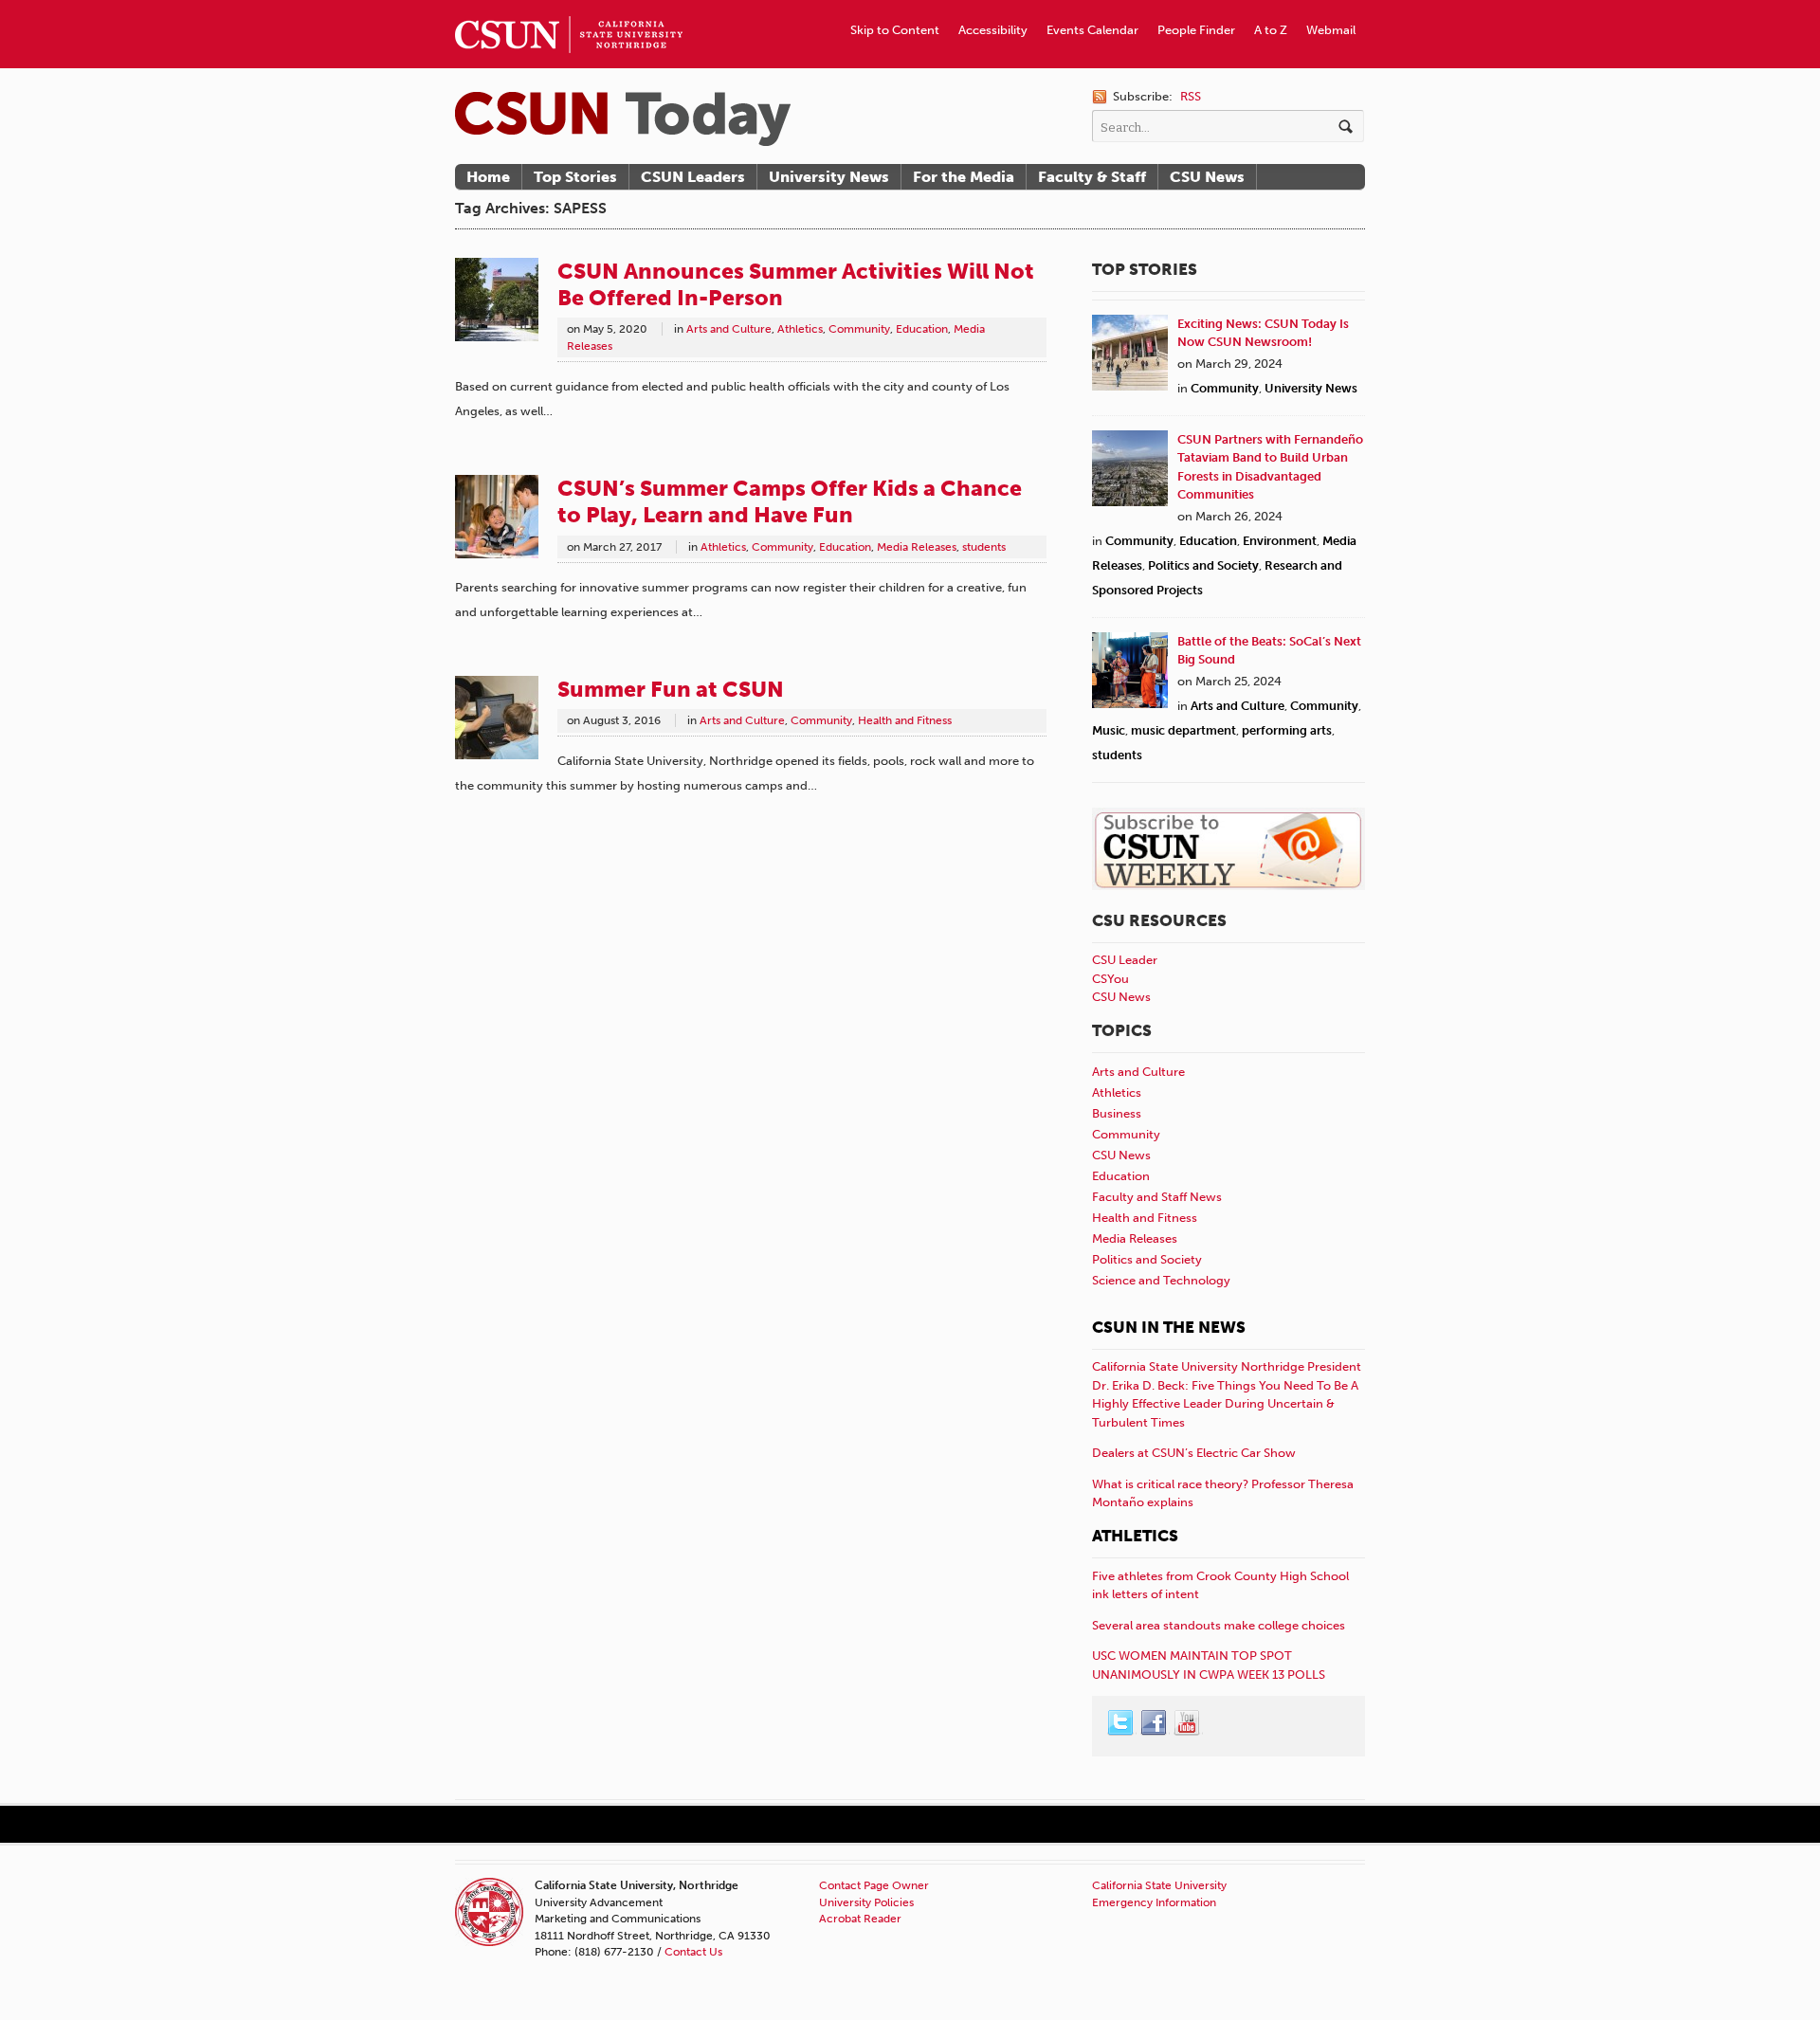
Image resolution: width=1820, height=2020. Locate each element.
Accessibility (993, 30)
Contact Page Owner (874, 1885)
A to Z (1271, 30)
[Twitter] (1121, 1723)
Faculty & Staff (1092, 177)
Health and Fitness (905, 720)
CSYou (1110, 979)
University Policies (866, 1902)
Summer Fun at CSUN (671, 689)
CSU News (1207, 177)
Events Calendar (1092, 30)
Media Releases (917, 547)
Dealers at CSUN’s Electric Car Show (1194, 1453)
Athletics (800, 329)
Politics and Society (1203, 565)
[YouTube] (1188, 1723)
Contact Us (693, 1952)
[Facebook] (1155, 1723)
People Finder (1196, 30)
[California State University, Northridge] (623, 119)
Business (1117, 1113)
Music (1109, 730)
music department (1183, 730)
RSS (1191, 96)
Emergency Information (1154, 1902)
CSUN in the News (1169, 1327)
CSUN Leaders (693, 177)
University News (829, 177)
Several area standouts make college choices (1219, 1625)
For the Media (964, 177)
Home (488, 177)
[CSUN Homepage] (569, 8)
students (984, 547)
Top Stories (575, 177)
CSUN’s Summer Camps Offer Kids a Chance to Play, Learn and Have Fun (790, 501)
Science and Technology (1161, 1280)
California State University (1159, 1885)
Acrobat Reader (860, 1919)
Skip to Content (895, 30)
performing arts (1287, 730)
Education (922, 329)
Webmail (1331, 30)
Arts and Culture (729, 329)
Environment (1280, 541)
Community (859, 329)
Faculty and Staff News (1157, 1197)
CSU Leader (1125, 960)
